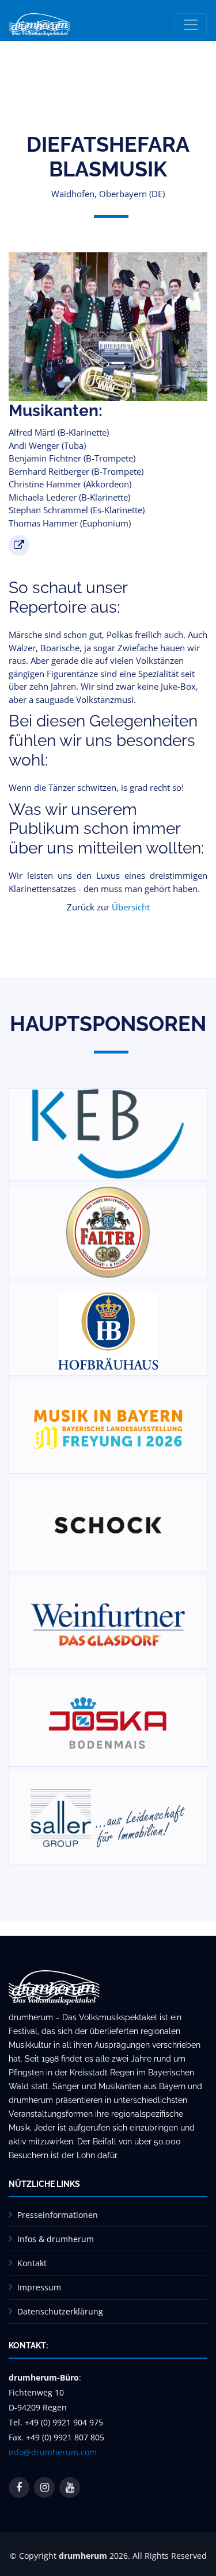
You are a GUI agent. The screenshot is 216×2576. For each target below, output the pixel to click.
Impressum (39, 2287)
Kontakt (32, 2263)
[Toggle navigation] (191, 25)
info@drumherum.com (53, 2452)
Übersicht (131, 907)
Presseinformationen (58, 2215)
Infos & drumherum (56, 2239)
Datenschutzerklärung (60, 2311)
